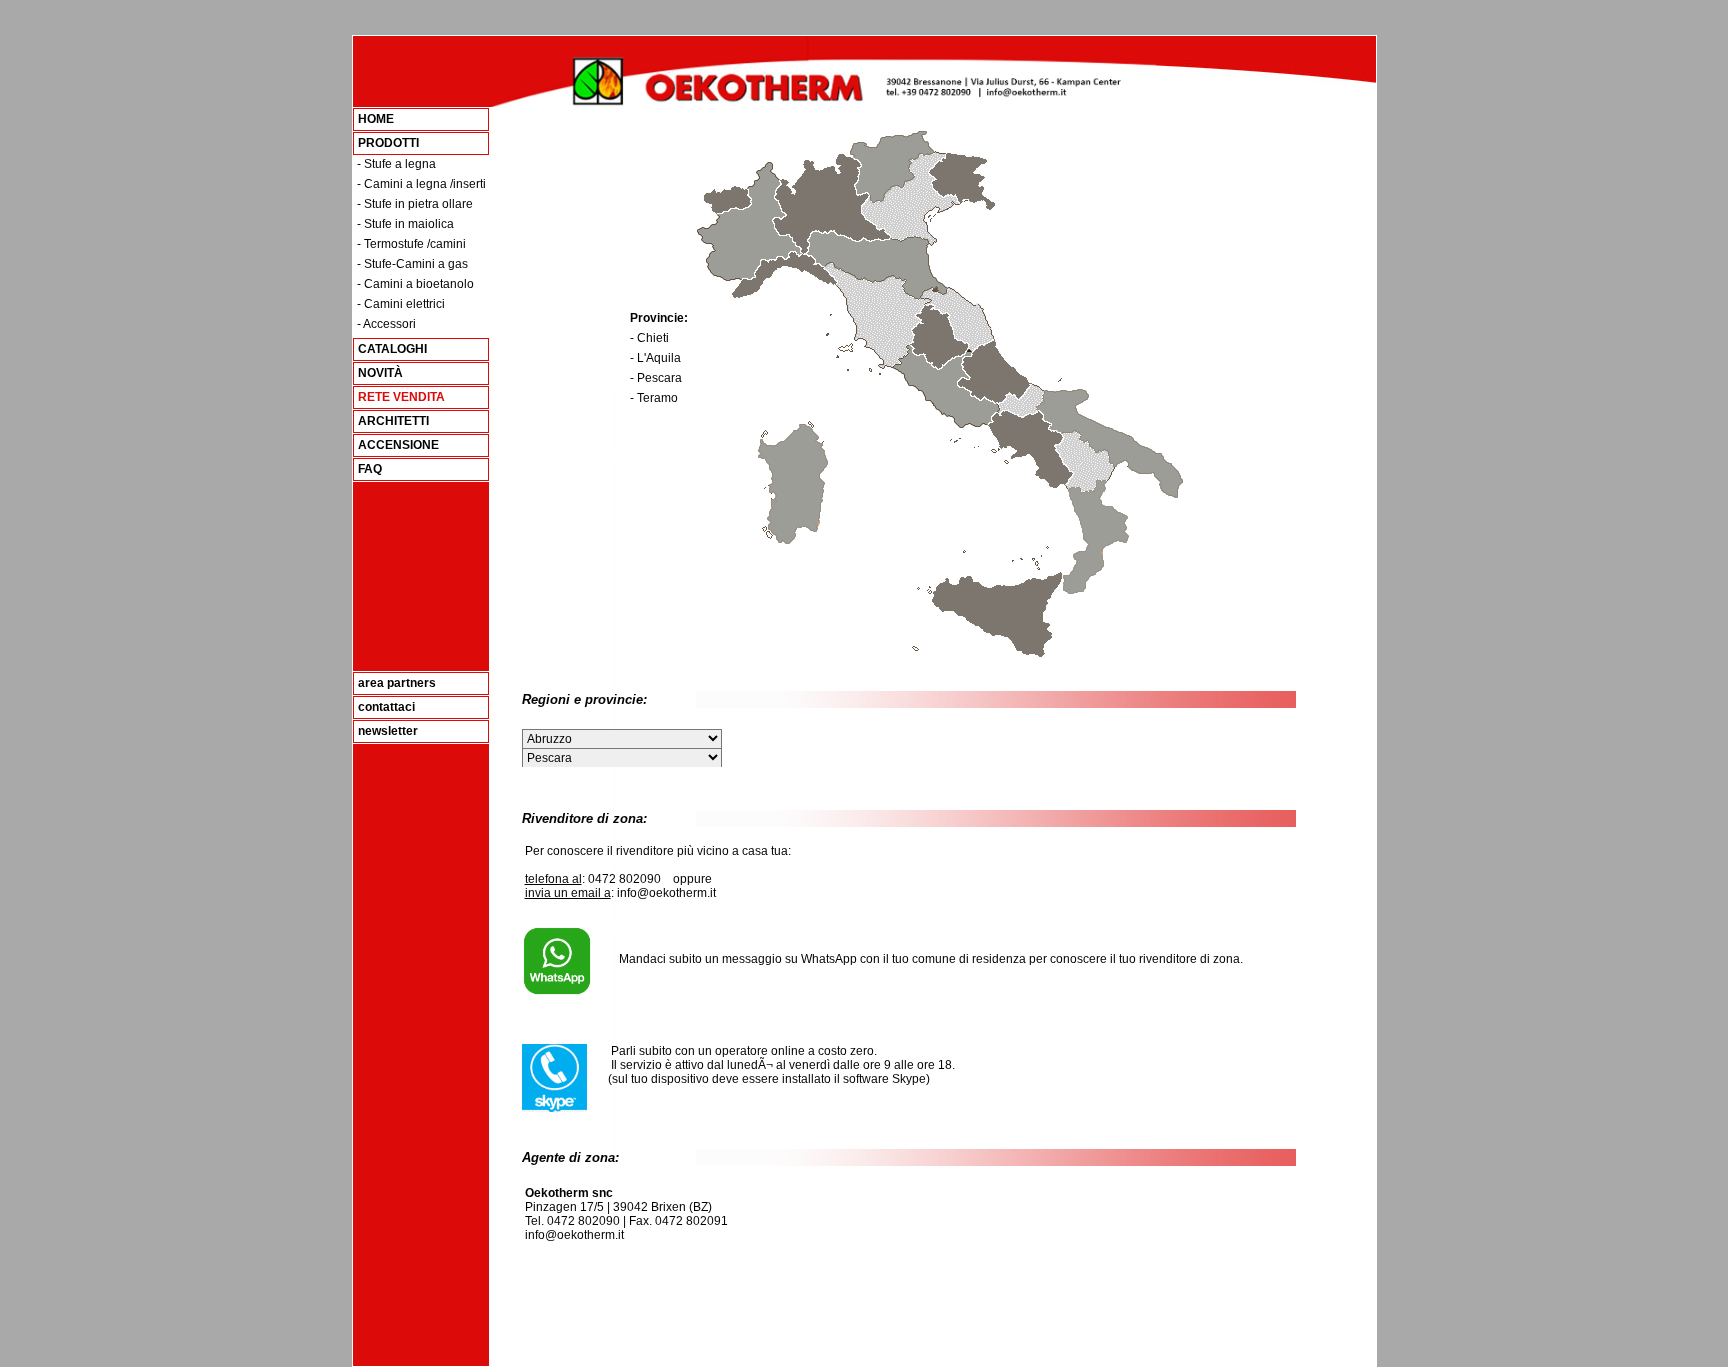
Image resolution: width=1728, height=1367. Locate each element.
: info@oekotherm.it (620, 893)
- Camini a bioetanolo (415, 284)
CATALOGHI (392, 349)
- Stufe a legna (396, 164)
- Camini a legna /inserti (421, 184)
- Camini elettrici (401, 304)
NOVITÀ (380, 373)
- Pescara (656, 378)
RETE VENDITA (401, 397)
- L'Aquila (655, 358)
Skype (909, 1079)
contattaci (386, 707)
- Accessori (386, 324)
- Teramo (654, 398)
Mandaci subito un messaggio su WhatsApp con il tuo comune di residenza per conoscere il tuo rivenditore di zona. (919, 959)
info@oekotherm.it (574, 1235)
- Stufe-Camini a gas (412, 264)
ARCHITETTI (393, 421)
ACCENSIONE (398, 445)
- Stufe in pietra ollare (415, 204)
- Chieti (649, 338)
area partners (397, 683)
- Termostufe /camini (411, 244)
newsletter (388, 731)
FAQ (370, 469)
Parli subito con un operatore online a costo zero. (733, 1051)
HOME (376, 119)
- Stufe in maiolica (405, 224)
